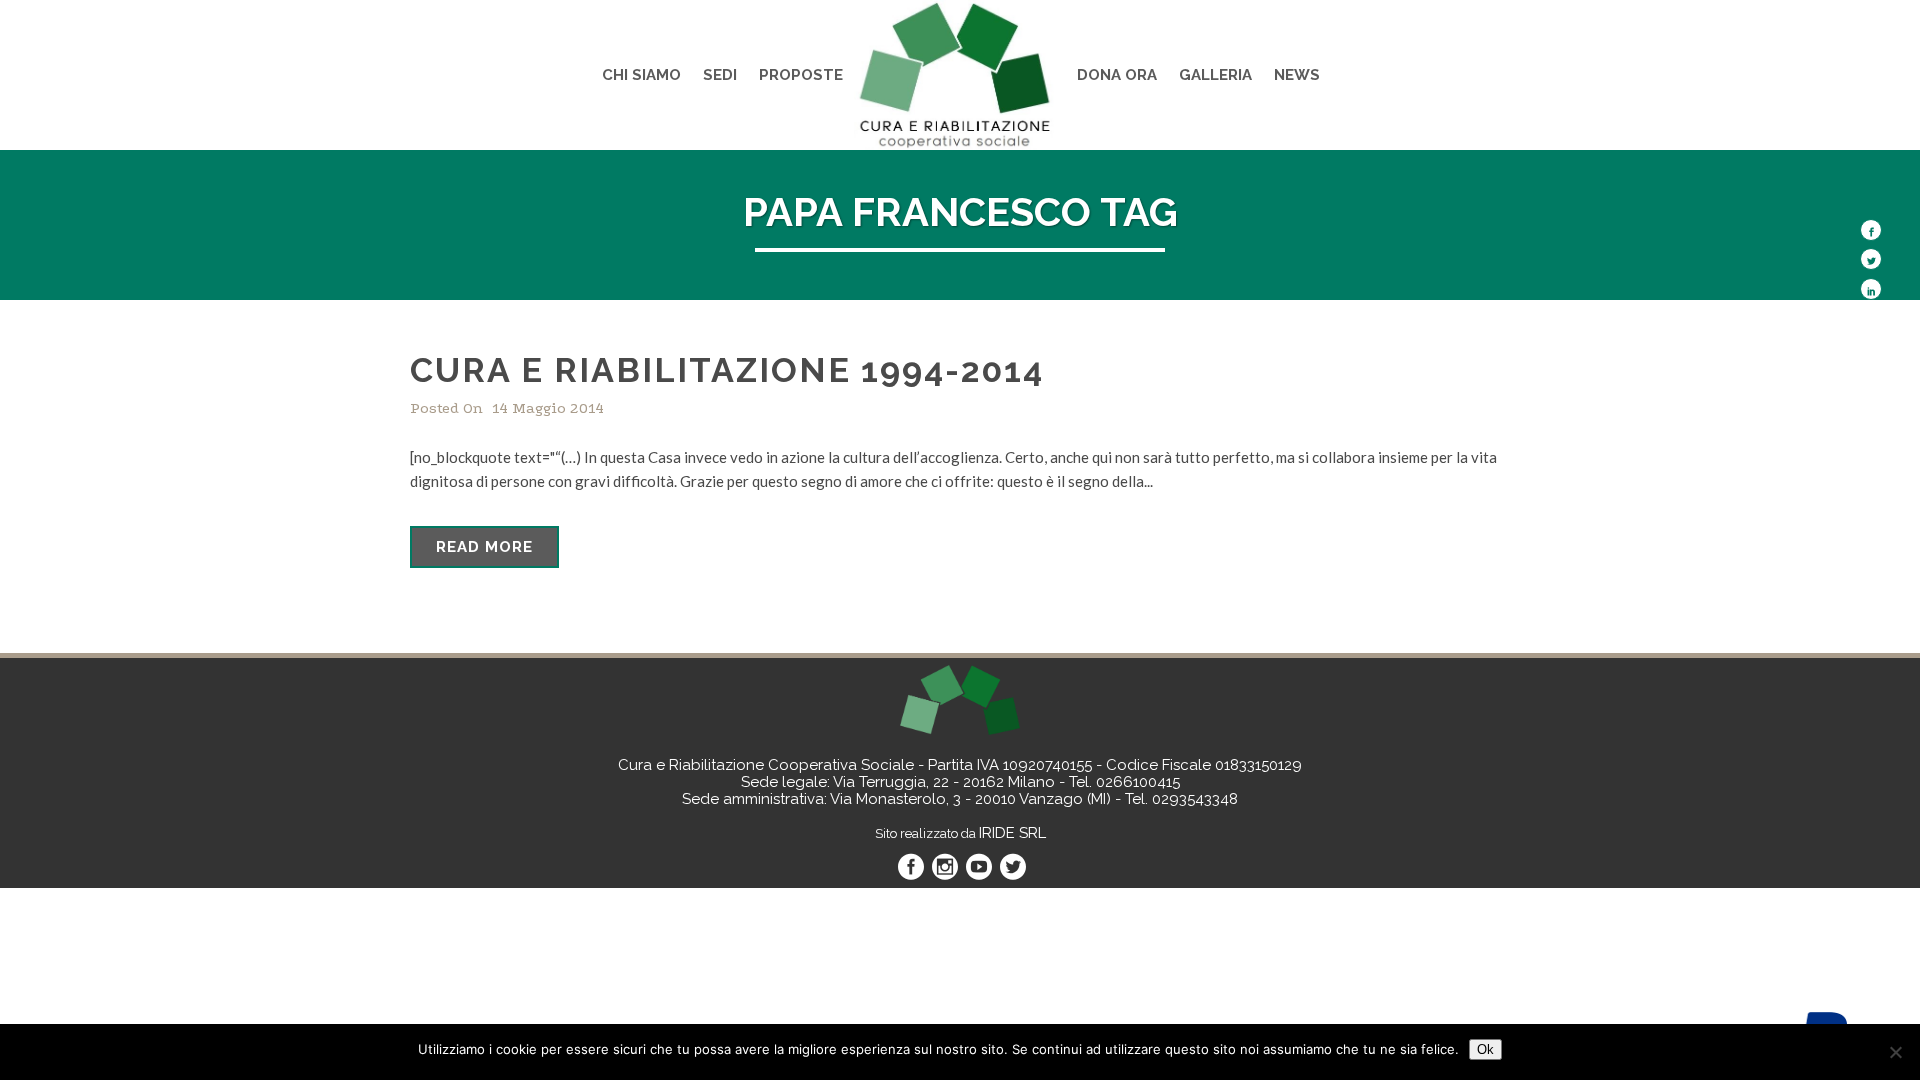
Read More (484, 547)
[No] (1895, 1052)
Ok (1485, 1049)
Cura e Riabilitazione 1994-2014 (727, 370)
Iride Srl (1012, 833)
